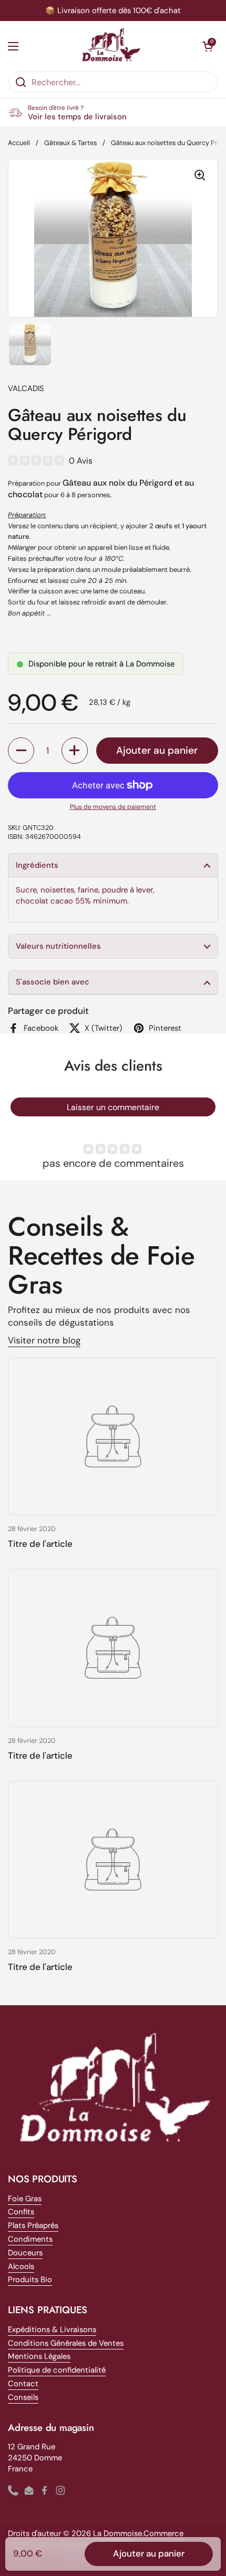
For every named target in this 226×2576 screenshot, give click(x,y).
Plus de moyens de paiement (113, 807)
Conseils (23, 2397)
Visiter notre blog (44, 1340)
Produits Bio (30, 2280)
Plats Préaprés (33, 2225)
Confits (21, 2212)
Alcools (21, 2266)
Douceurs (25, 2253)
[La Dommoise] (111, 46)
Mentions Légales (39, 2356)
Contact (23, 2384)
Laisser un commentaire (113, 1107)
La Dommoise (117, 2533)
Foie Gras (25, 2199)
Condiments (30, 2239)
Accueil (19, 143)
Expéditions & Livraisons (52, 2329)
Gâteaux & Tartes (70, 143)
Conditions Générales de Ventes (66, 2343)
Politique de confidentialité (57, 2370)
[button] (208, 46)
